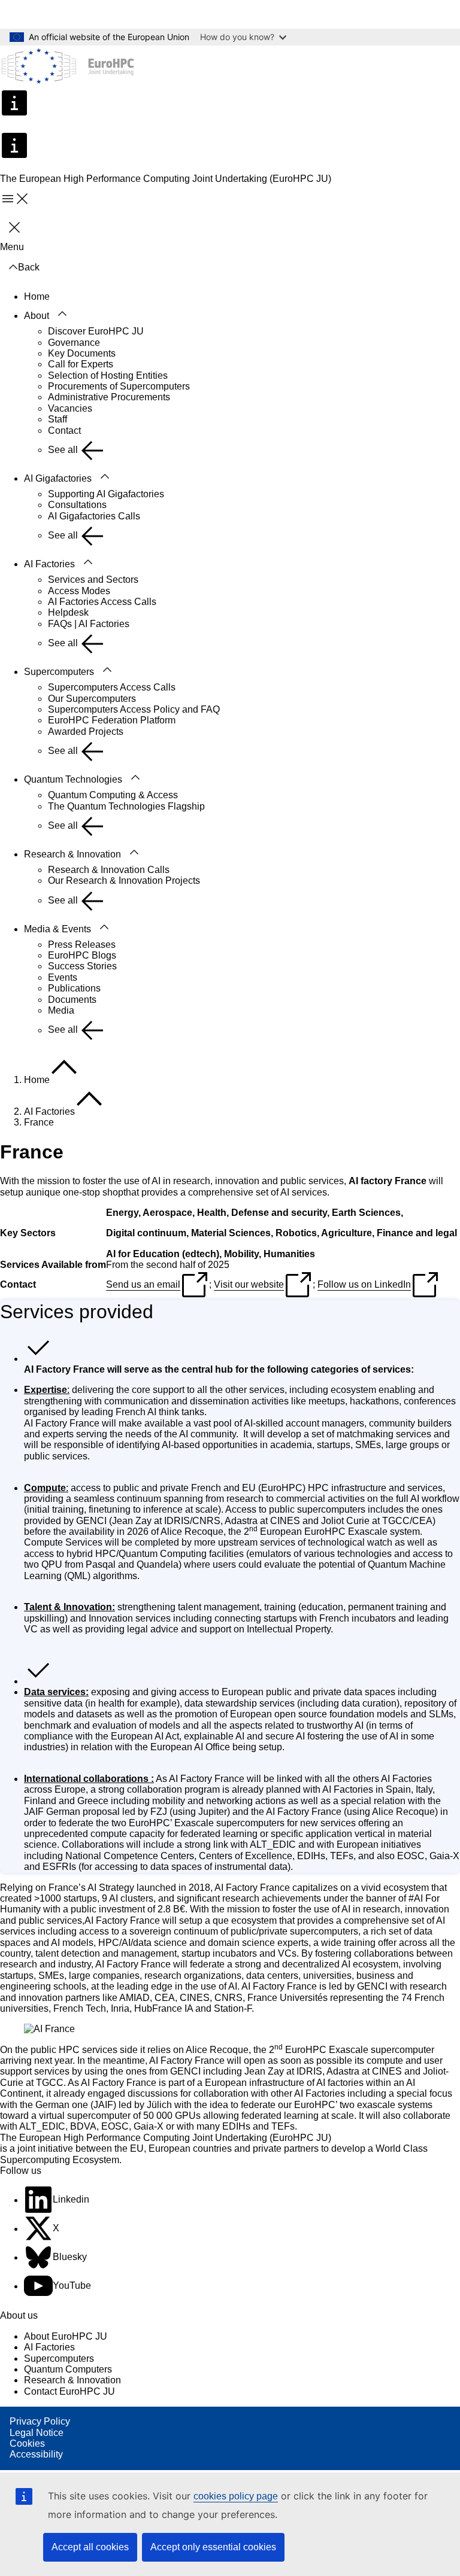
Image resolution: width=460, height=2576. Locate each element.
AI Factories (49, 564)
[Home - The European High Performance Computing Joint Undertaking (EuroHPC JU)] (68, 67)
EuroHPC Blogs (82, 955)
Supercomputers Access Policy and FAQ (134, 709)
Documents (72, 1000)
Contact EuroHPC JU (69, 2391)
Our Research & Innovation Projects (124, 881)
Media (61, 1010)
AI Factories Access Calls (102, 602)
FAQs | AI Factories (89, 624)
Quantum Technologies (73, 779)
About (37, 316)
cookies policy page (236, 2496)
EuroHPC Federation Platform (112, 720)
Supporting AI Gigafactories (106, 494)
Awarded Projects (86, 732)
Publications (74, 988)
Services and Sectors (93, 580)
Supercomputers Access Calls (112, 687)
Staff (57, 419)
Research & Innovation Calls (109, 870)
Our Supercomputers (92, 699)
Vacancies (70, 408)
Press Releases (82, 945)
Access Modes (79, 591)
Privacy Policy (40, 2421)
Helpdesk (68, 612)
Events (63, 977)
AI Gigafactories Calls (94, 516)
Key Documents (82, 353)
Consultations (77, 505)
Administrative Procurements (109, 397)
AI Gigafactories (58, 478)
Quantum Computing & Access (113, 795)
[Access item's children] (62, 314)
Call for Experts (81, 364)
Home (37, 296)
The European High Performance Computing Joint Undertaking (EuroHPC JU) (166, 2138)
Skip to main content (52, 14)
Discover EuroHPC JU (96, 331)
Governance (74, 343)
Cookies (27, 2443)
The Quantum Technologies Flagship (126, 806)
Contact (64, 431)
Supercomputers (59, 672)
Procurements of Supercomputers (119, 386)
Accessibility (36, 2454)
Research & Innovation (72, 854)
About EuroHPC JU (66, 2336)
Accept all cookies (90, 2547)
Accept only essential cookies (213, 2547)
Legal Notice (37, 2433)
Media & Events (57, 929)
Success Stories (82, 966)
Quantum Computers (68, 2369)
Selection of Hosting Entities (108, 375)
